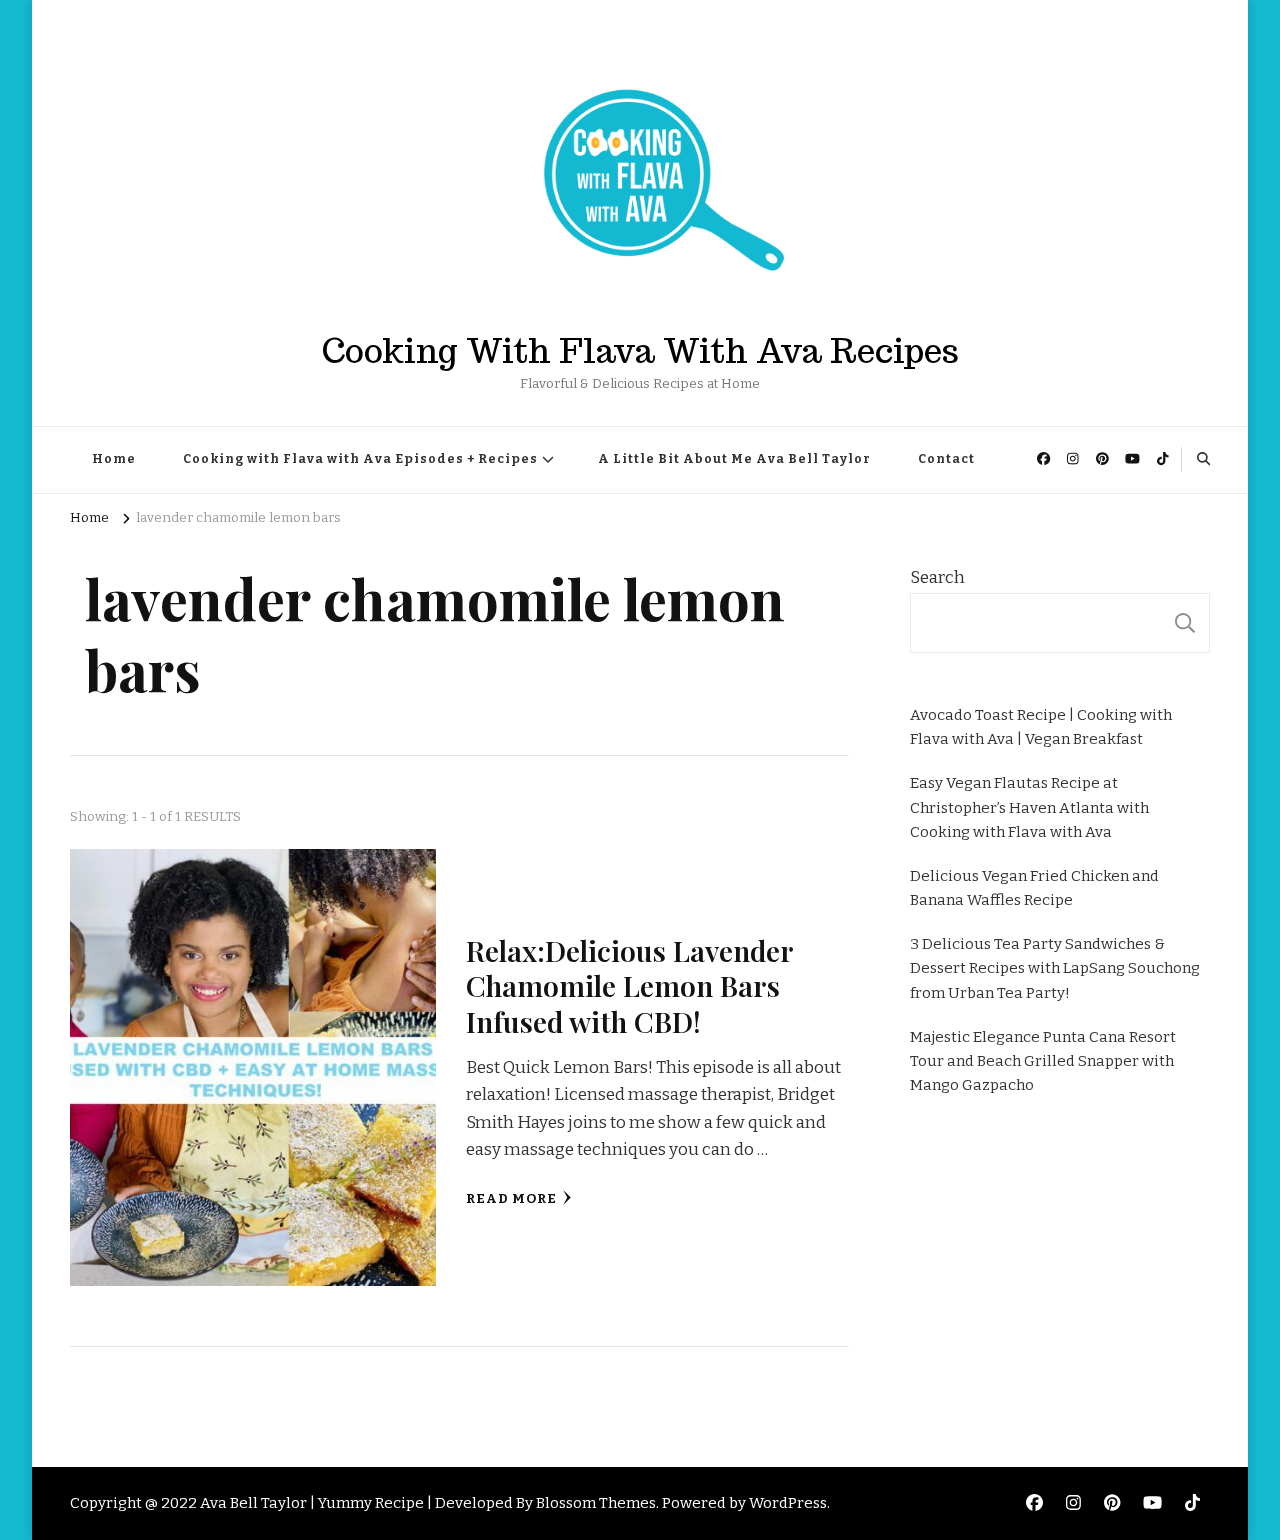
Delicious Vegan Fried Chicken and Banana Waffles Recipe (1034, 888)
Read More (511, 1199)
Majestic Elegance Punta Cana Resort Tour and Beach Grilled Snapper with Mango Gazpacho (1043, 1061)
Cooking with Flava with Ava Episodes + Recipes (360, 459)
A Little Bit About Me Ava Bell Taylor (734, 459)
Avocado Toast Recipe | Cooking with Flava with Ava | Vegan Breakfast (1041, 727)
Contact (946, 459)
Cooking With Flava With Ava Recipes (640, 350)
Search (937, 577)
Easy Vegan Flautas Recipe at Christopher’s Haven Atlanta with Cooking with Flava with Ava (1029, 807)
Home (114, 459)
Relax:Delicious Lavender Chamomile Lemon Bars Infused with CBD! (629, 985)
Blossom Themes (596, 1503)
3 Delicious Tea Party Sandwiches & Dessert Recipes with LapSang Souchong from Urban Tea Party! (1055, 968)
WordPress (788, 1503)
